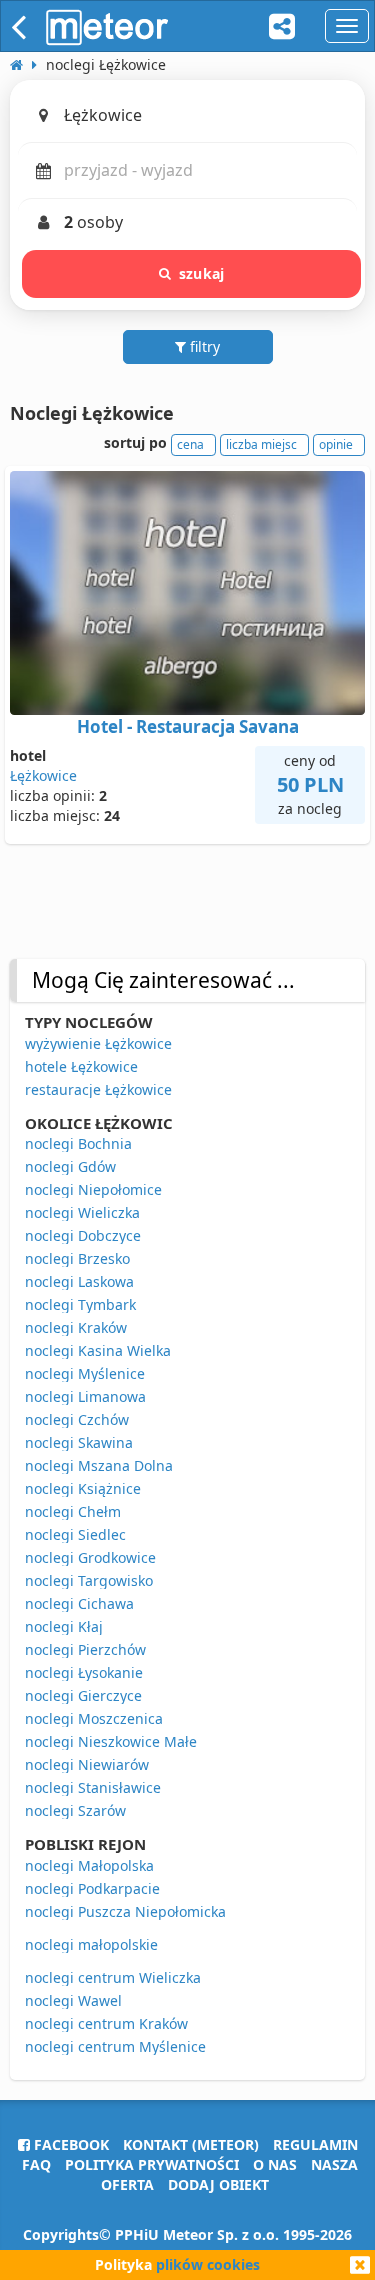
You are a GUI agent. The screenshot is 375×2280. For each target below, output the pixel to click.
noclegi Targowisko (89, 1580)
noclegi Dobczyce (83, 1235)
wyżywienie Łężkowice (98, 1043)
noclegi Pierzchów (85, 1649)
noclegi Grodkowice (90, 1557)
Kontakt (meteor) (191, 2144)
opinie (336, 444)
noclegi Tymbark (80, 1304)
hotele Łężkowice (81, 1066)
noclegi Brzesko (77, 1258)
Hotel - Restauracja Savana (188, 726)
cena (190, 444)
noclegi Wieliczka (82, 1212)
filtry (203, 346)
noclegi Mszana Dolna (99, 1465)
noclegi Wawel (73, 2000)
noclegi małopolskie (91, 1944)
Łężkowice (43, 775)
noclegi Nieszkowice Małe (111, 1741)
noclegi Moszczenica (94, 1718)
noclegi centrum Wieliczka (113, 1977)
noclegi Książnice (83, 1488)
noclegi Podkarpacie (92, 1888)
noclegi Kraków (76, 1327)
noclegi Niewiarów (87, 1764)
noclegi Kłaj (64, 1626)
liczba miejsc (261, 444)
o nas (275, 2164)
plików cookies (208, 2264)
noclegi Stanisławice (93, 1787)
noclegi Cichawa (79, 1603)
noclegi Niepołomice (93, 1189)
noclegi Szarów (75, 1810)
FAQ (36, 2164)
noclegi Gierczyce (83, 1695)
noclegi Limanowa (85, 1396)
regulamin (315, 2144)
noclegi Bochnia (78, 1143)
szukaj (201, 273)
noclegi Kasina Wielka (98, 1350)
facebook (69, 2144)
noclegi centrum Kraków (106, 2023)
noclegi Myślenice (85, 1373)
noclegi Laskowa (79, 1281)
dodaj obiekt (218, 2184)
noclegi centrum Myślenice (115, 2046)
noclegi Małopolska (89, 1865)
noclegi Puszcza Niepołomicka (125, 1911)
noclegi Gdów (70, 1166)
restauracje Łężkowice (98, 1089)
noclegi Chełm (73, 1511)
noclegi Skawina (79, 1442)
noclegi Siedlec (75, 1534)
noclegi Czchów (77, 1419)
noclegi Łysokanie (84, 1672)
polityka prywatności (152, 2164)
